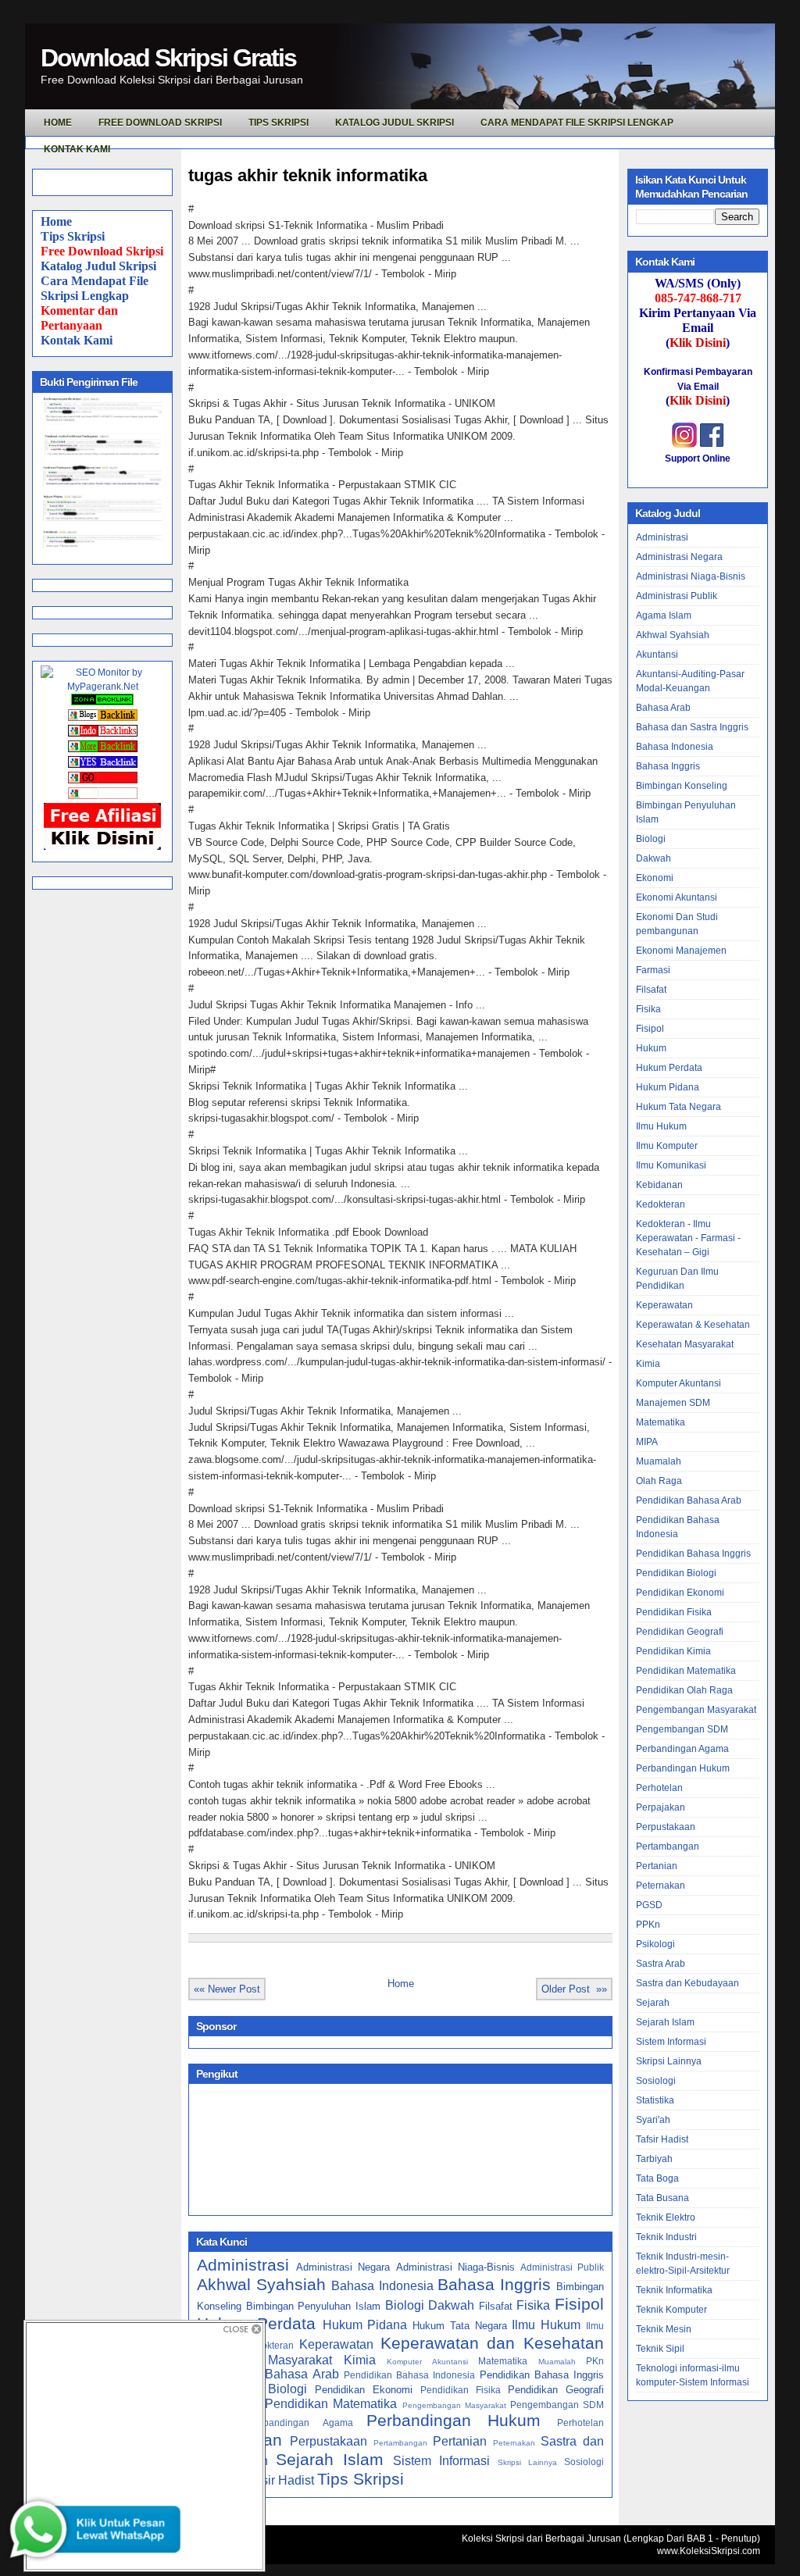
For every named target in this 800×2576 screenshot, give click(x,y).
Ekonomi (655, 878)
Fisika (533, 2305)
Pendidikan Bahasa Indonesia (410, 2375)
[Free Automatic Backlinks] (102, 702)
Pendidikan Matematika (331, 2404)
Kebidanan (659, 1185)
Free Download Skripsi (160, 123)
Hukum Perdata (669, 1068)
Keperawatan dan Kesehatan (492, 2343)
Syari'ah (653, 2120)
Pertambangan (400, 2443)
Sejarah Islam (330, 2459)
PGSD (649, 1905)
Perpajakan (661, 1807)
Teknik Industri (666, 2237)
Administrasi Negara (343, 2267)
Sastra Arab (661, 1964)
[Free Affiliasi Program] (102, 847)
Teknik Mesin (664, 2329)
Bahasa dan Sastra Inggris (692, 727)
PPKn (648, 1925)
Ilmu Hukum (546, 2325)
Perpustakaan (329, 2441)
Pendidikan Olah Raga (684, 1690)
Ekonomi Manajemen (681, 951)
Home (56, 221)
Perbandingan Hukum (454, 2420)
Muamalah (557, 2362)
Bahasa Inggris (494, 2284)
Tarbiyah (654, 2159)
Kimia (360, 2360)
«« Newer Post (227, 1989)
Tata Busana (662, 2198)
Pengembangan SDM (557, 2405)
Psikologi (655, 1944)
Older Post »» (574, 1989)
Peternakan (514, 2443)
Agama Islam (664, 615)
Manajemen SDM (673, 1403)
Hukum (651, 1048)
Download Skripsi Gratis (168, 58)
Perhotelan (580, 2423)
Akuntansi (657, 655)
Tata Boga (657, 2178)
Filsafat (496, 2306)
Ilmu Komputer (667, 1146)
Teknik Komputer (671, 2310)
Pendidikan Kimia (673, 1651)
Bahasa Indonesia (382, 2286)
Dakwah (451, 2305)
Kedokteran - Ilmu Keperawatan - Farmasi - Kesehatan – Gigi (688, 1238)
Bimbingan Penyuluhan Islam (313, 2306)
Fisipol (579, 2304)
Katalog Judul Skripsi (98, 266)
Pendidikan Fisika (461, 2390)
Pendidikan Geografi (556, 2390)
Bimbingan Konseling (682, 786)
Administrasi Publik (562, 2267)
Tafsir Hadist (280, 2480)
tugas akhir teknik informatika (308, 175)
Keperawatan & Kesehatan (693, 1325)
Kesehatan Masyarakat (685, 1344)
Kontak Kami (77, 340)
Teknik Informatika (674, 2290)
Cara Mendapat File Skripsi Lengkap (577, 123)
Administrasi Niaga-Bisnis (455, 2267)
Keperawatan (336, 2344)
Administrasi (243, 2265)
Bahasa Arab (663, 708)
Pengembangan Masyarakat (454, 2405)
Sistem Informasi (441, 2461)
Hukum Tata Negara (460, 2326)
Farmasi (653, 970)
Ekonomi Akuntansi (677, 897)
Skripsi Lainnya (527, 2462)
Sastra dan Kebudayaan (687, 1983)
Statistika (655, 2100)
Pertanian (460, 2441)
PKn (595, 2361)
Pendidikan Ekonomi (364, 2390)
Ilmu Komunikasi (671, 1165)
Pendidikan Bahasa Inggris (542, 2375)
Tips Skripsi (279, 123)
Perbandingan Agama (301, 2423)
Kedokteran (269, 2345)
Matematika (503, 2361)
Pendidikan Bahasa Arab (268, 2374)
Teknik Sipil (660, 2349)
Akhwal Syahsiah (261, 2284)
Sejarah (653, 2003)
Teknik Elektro (666, 2217)
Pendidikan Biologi (676, 1573)
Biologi (405, 2305)
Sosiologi (584, 2462)
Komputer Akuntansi (427, 2362)
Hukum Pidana (365, 2325)
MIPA (647, 1442)
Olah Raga (659, 1481)
